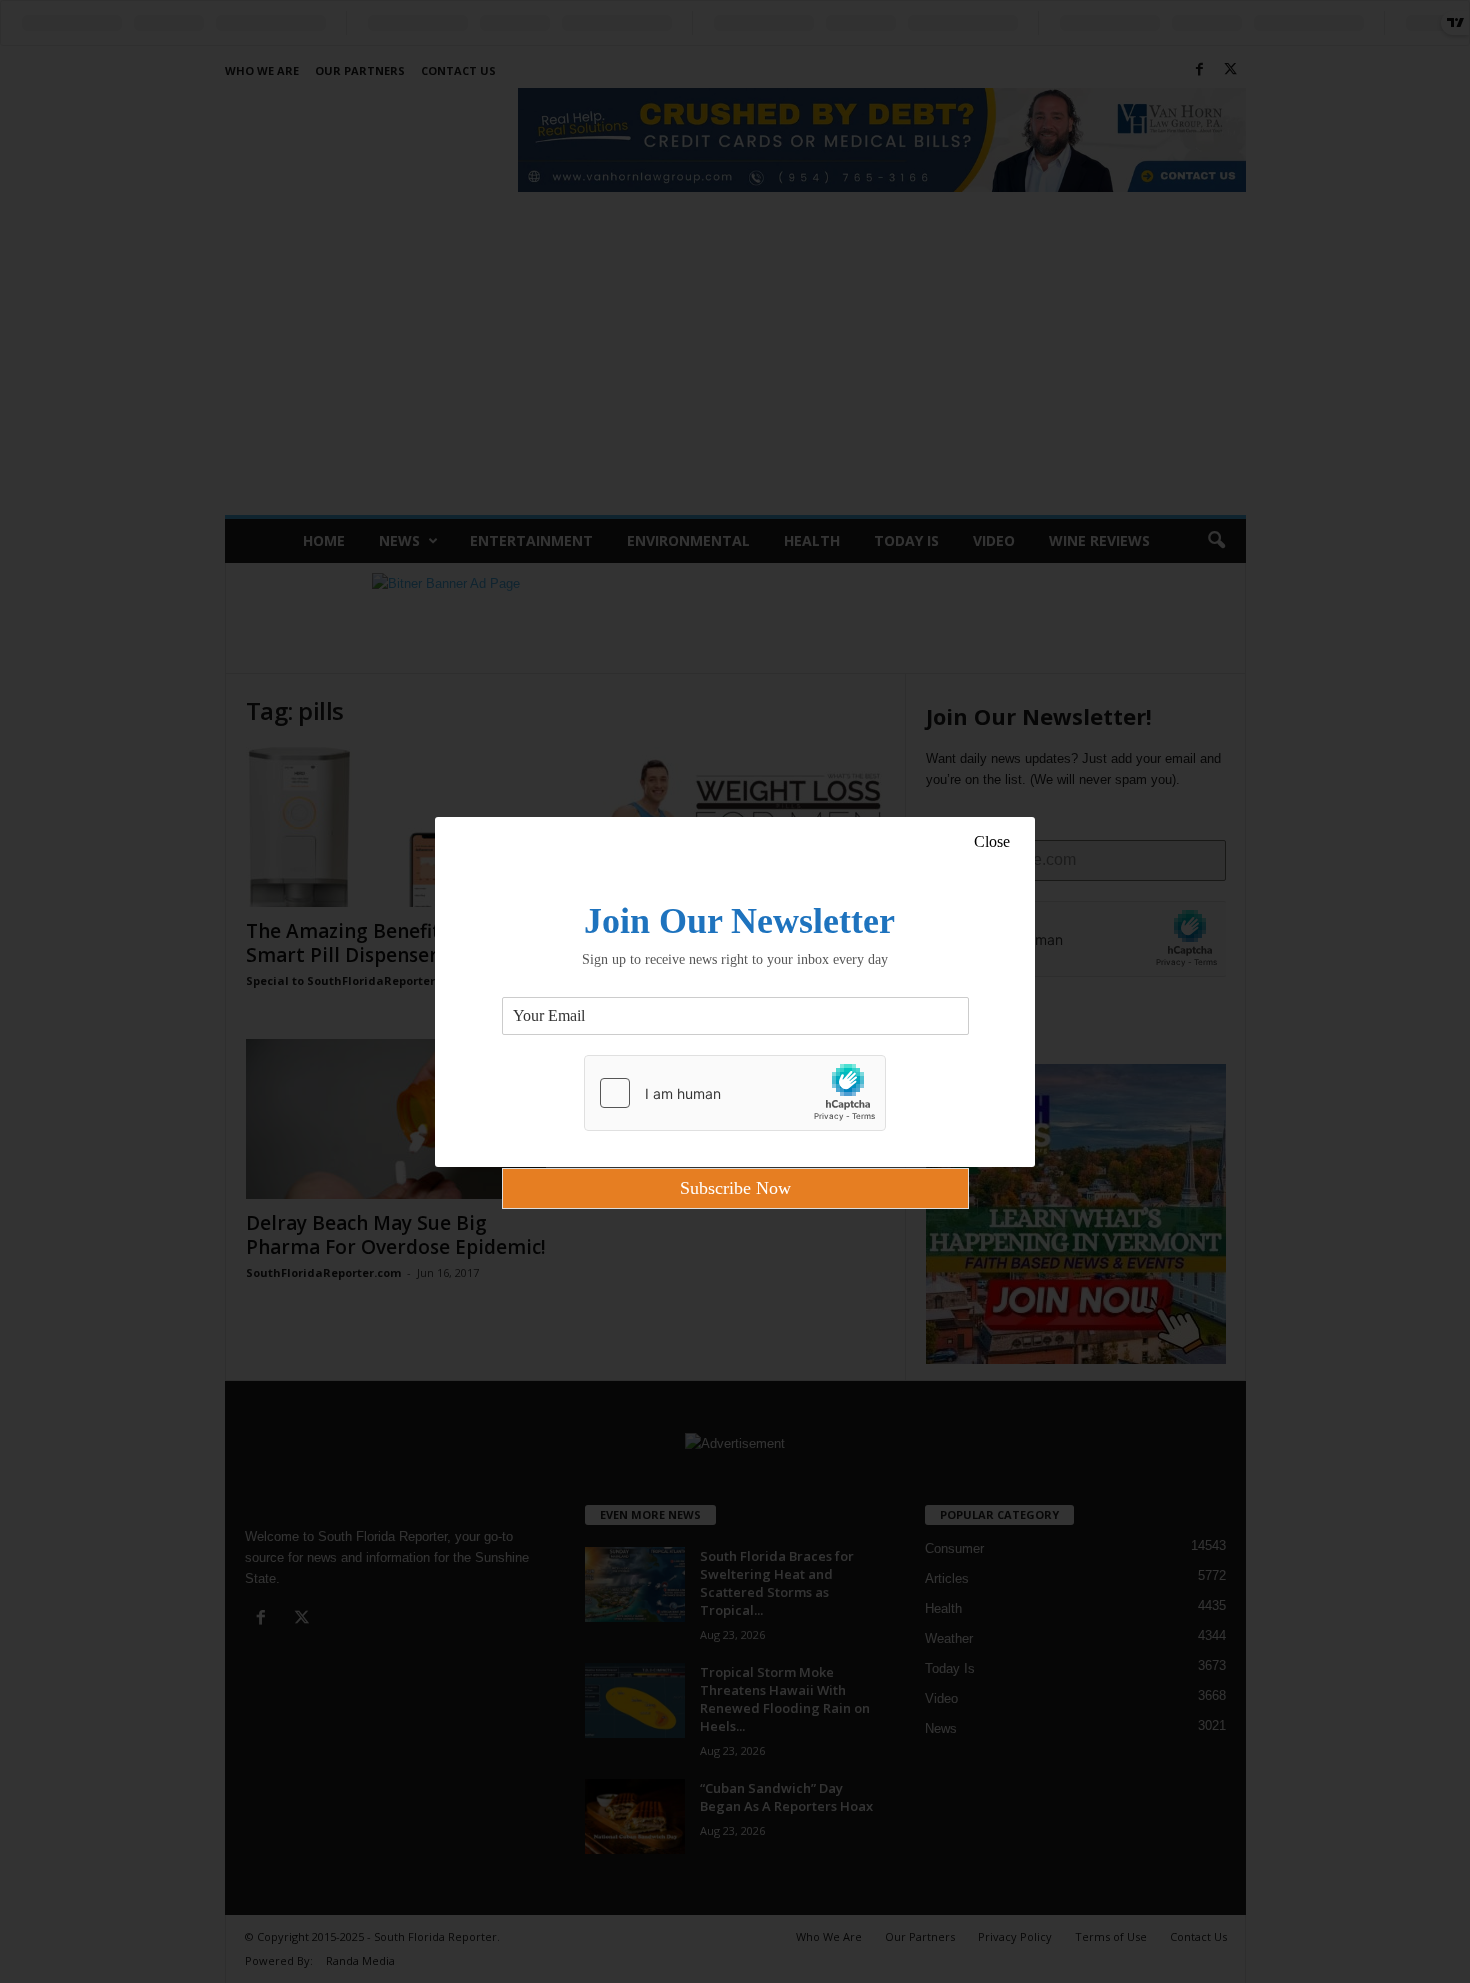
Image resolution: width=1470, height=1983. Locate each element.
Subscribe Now (735, 1188)
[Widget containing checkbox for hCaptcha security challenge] (735, 1093)
